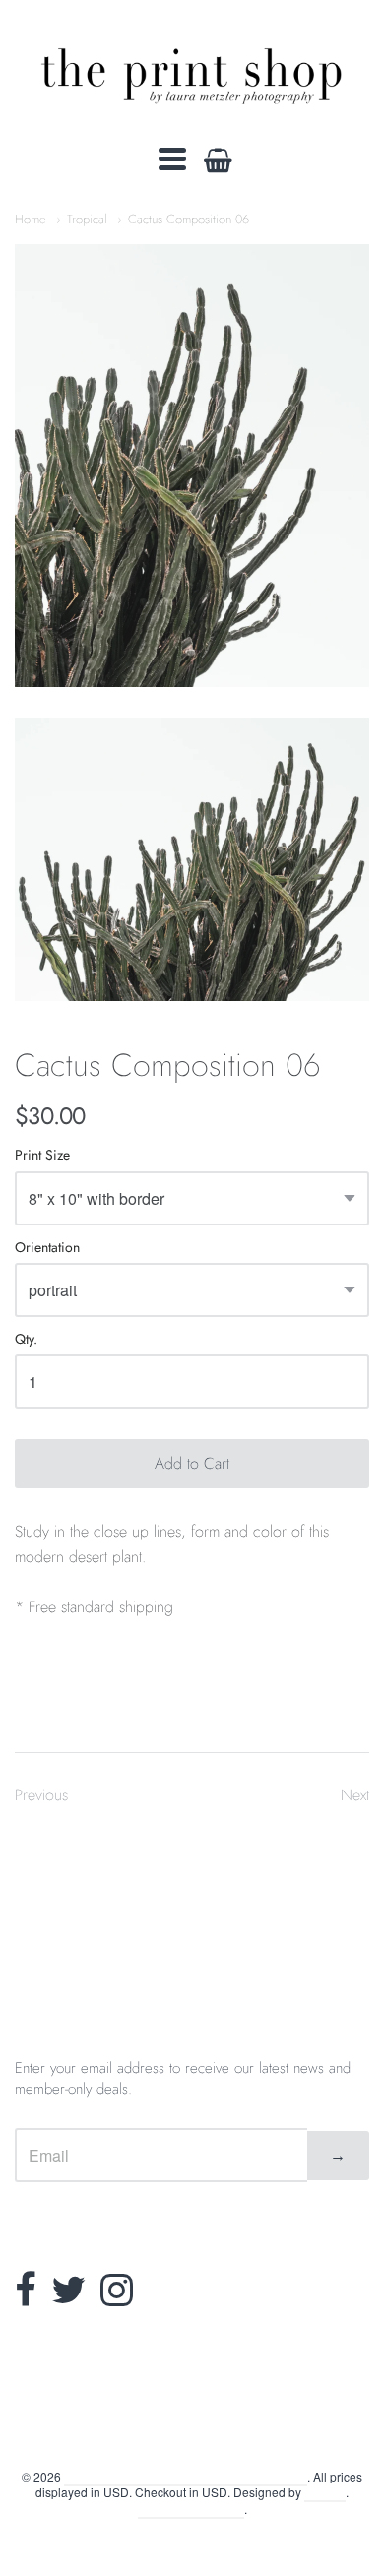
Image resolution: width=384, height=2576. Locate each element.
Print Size (42, 1156)
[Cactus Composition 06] (192, 466)
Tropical (87, 219)
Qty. (26, 1340)
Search (192, 2428)
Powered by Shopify (191, 2509)
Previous (41, 1795)
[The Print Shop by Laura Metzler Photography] (192, 72)
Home (31, 219)
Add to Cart (192, 1463)
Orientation (47, 1249)
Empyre (325, 2492)
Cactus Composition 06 (189, 219)
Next (355, 1795)
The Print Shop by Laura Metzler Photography (186, 2476)
